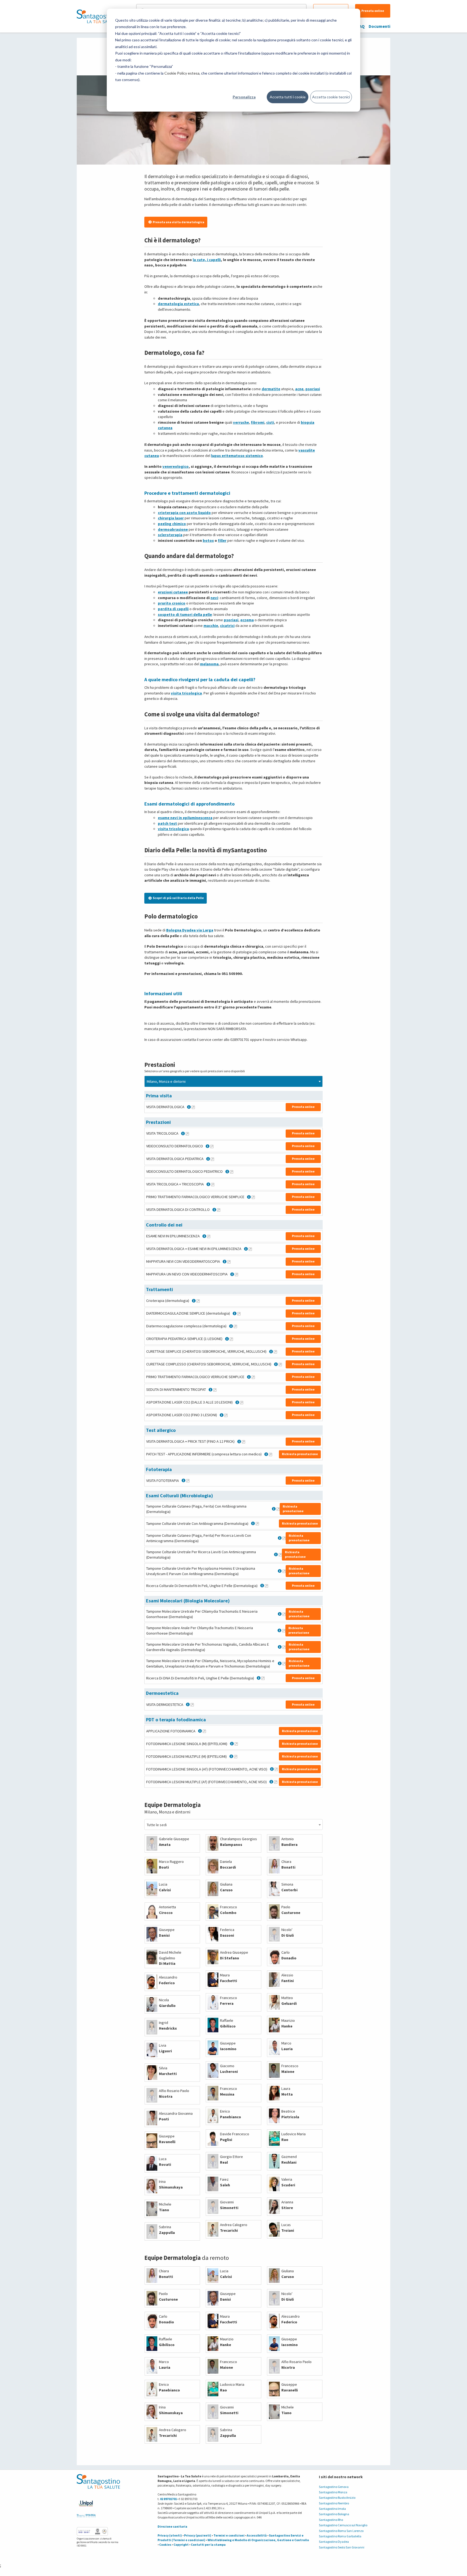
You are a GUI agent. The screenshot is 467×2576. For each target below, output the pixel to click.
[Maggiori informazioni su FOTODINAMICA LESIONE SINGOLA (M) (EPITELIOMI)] (236, 1744)
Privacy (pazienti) (198, 2535)
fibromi (258, 422)
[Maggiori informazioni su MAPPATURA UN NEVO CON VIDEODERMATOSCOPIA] (236, 1274)
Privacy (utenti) (170, 2535)
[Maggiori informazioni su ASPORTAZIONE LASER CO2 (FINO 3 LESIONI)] (226, 1415)
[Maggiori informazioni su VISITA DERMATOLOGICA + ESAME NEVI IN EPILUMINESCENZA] (250, 1249)
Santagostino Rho (331, 2520)
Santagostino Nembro (334, 2503)
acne (299, 389)
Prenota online (373, 11)
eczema (247, 620)
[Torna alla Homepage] (97, 16)
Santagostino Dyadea (334, 2542)
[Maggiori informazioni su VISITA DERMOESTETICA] (192, 1705)
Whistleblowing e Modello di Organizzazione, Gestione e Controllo (258, 2540)
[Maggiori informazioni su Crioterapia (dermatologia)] (198, 1301)
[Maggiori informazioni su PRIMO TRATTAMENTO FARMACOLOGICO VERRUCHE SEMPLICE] (253, 1197)
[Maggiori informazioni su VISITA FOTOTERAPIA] (188, 1481)
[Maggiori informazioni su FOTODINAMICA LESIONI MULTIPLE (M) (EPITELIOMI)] (236, 1756)
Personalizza (244, 97)
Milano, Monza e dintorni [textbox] (166, 1081)
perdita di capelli (173, 609)
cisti (270, 422)
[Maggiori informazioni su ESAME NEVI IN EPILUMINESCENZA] (209, 1236)
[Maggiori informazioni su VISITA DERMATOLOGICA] (193, 1107)
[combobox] (234, 1081)
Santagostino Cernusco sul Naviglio (343, 2525)
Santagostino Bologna (334, 2514)
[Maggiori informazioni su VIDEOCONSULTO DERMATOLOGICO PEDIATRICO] (232, 1172)
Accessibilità (257, 2535)
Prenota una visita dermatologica (179, 222)
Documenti (379, 26)
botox (208, 540)
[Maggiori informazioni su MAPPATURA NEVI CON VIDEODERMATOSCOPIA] (229, 1262)
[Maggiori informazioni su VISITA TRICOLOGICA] (187, 1134)
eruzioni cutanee (173, 592)
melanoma (209, 664)
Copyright (181, 2545)
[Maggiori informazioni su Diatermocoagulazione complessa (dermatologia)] (235, 1326)
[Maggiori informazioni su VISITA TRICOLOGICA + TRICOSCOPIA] (213, 1184)
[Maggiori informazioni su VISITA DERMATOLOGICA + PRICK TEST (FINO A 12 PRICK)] (243, 1442)
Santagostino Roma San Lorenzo (341, 2531)
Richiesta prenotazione (300, 1454)
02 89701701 (168, 2499)
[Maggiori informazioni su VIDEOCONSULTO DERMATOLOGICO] (212, 1146)
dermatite (271, 389)
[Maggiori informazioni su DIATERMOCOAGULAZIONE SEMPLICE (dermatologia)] (239, 1314)
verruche (241, 422)
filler (222, 540)
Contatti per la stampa (208, 2545)
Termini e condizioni (229, 2535)
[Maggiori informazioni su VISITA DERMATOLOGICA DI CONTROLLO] (219, 1210)
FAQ (361, 26)
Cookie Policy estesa (182, 73)
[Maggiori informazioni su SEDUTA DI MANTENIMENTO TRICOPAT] (215, 1390)
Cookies (165, 2545)
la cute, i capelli (207, 260)
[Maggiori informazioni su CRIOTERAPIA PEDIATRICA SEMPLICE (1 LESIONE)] (231, 1339)
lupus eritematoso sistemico (237, 456)
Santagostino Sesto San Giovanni (342, 2547)
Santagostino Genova (334, 2487)
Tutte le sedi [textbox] (157, 1825)
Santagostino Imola (332, 2509)
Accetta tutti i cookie (288, 97)
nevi (214, 598)
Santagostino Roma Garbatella (340, 2536)
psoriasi (313, 389)
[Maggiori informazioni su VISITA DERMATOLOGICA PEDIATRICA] (212, 1159)
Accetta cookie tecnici (331, 97)
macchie (211, 626)
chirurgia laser (171, 518)
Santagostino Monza (333, 2492)
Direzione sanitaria (172, 2526)
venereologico (176, 466)
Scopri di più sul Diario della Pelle (178, 898)
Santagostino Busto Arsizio (337, 2498)
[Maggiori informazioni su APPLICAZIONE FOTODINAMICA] (204, 1731)
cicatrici (227, 626)
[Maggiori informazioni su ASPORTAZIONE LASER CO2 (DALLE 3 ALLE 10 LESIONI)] (242, 1402)
